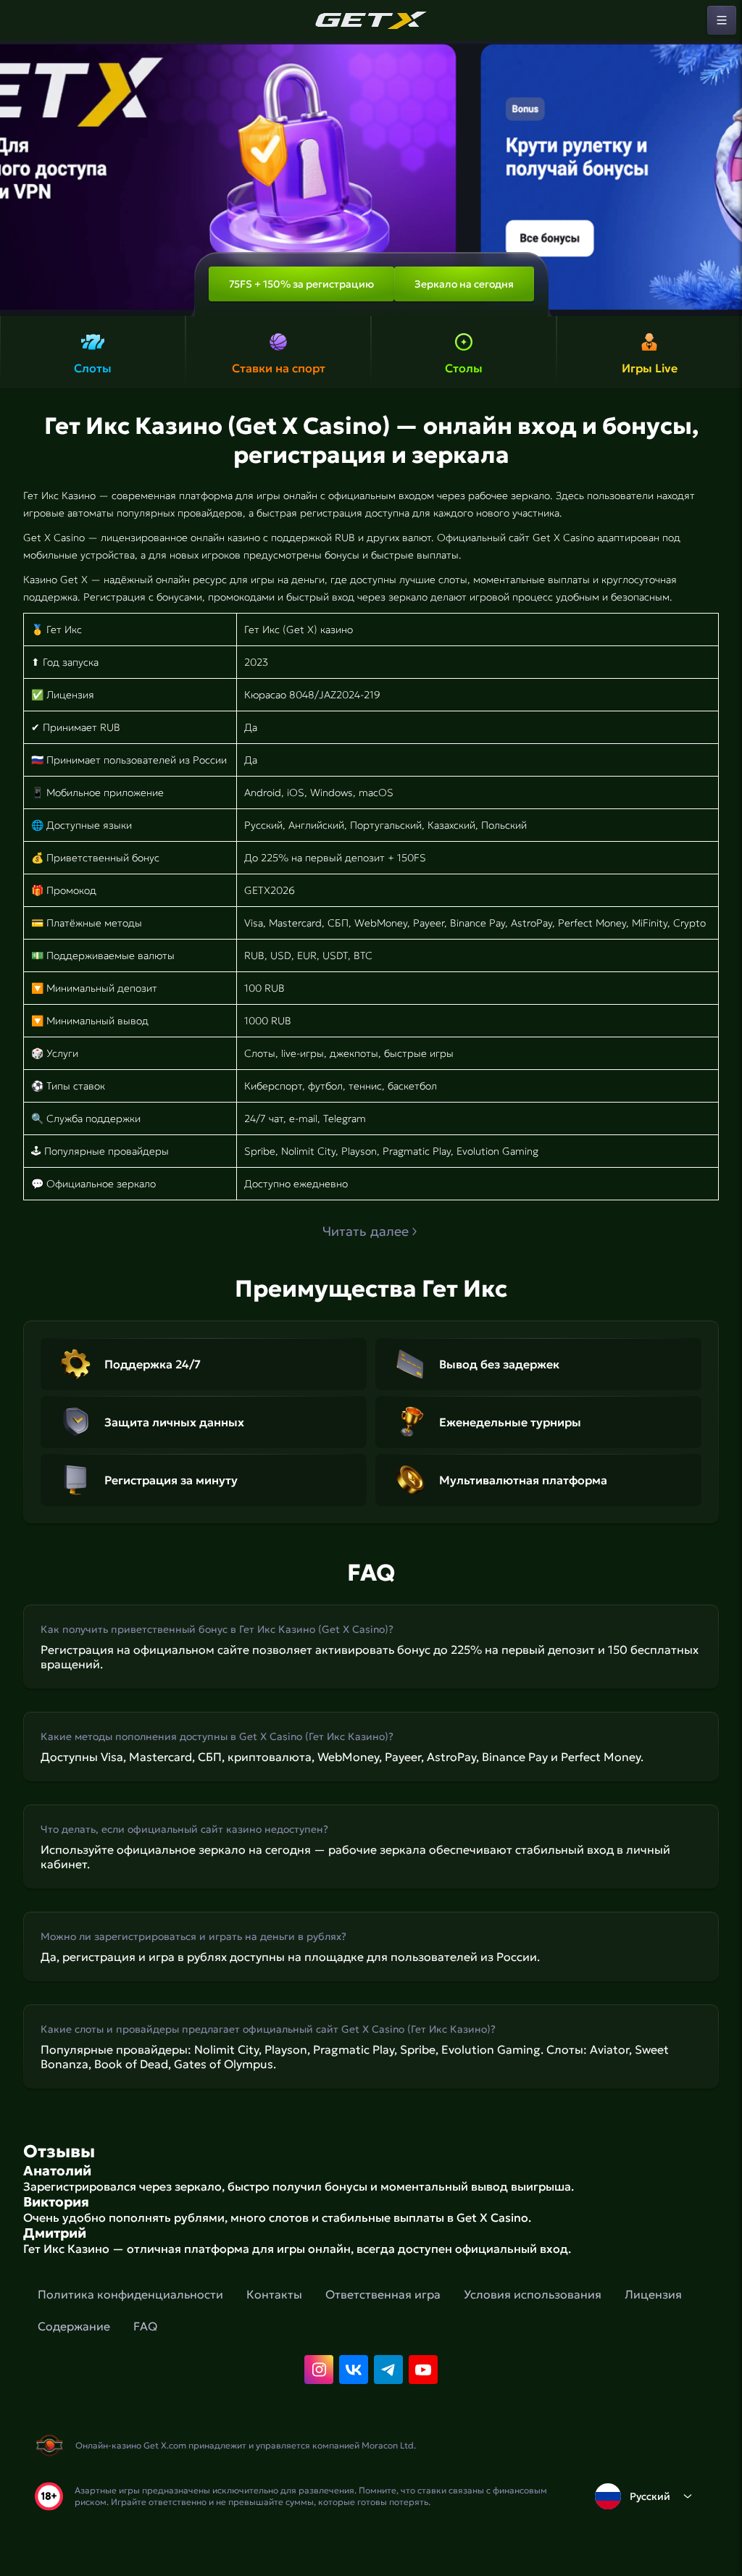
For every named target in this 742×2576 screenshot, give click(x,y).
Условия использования (533, 2294)
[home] (371, 20)
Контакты (274, 2294)
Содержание (74, 2326)
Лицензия (653, 2294)
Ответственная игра (383, 2294)
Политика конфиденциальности (130, 2294)
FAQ (145, 2326)
